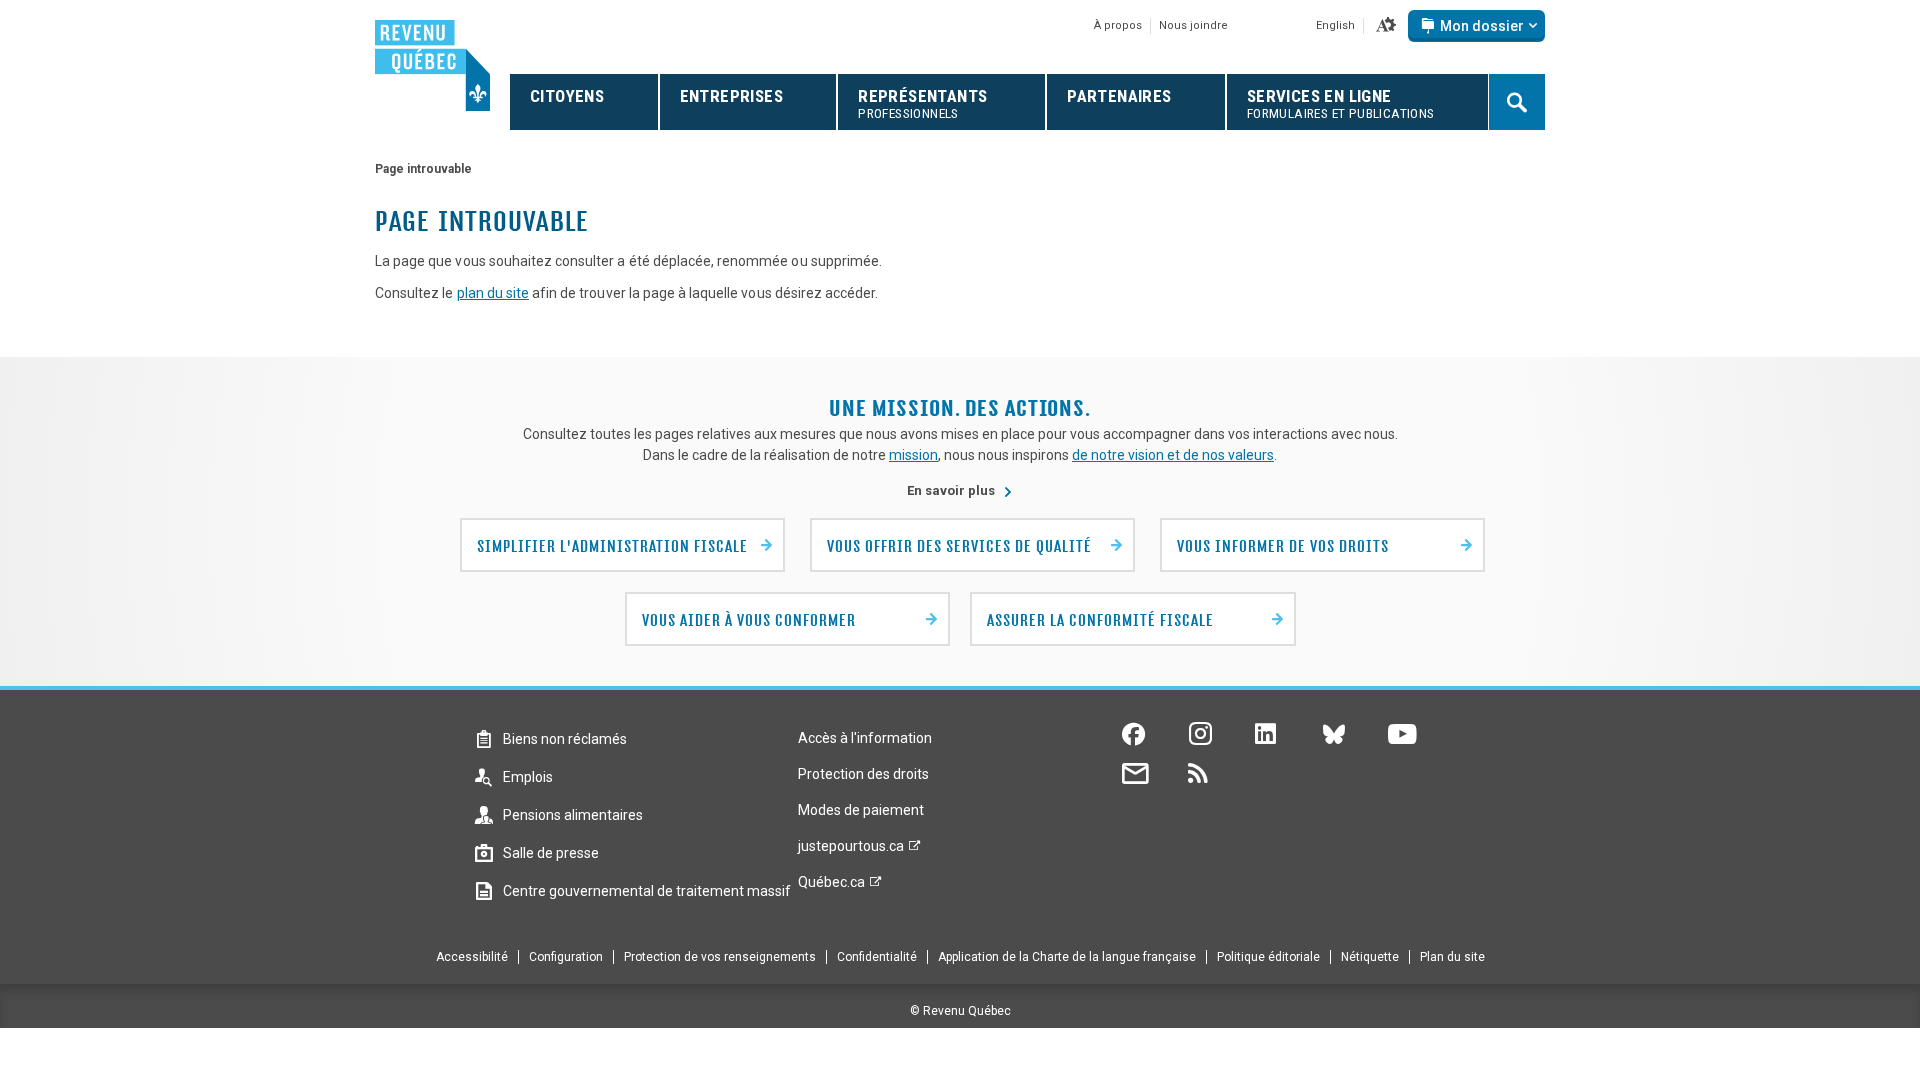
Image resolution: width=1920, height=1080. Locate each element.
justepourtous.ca (851, 851)
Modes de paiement (861, 810)
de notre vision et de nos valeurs (1173, 455)
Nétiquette (1370, 957)
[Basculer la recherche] (1517, 102)
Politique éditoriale (1268, 957)
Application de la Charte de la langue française (1067, 957)
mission (913, 455)
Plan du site (1452, 957)
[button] (1386, 26)
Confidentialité (877, 957)
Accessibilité (472, 957)
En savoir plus (960, 490)
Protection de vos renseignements (720, 957)
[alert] (1476, 26)
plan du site (493, 293)
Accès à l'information (865, 738)
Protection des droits (863, 774)
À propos (1118, 25)
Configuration (566, 957)
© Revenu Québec (960, 1011)
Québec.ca (831, 887)
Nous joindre (1193, 25)
